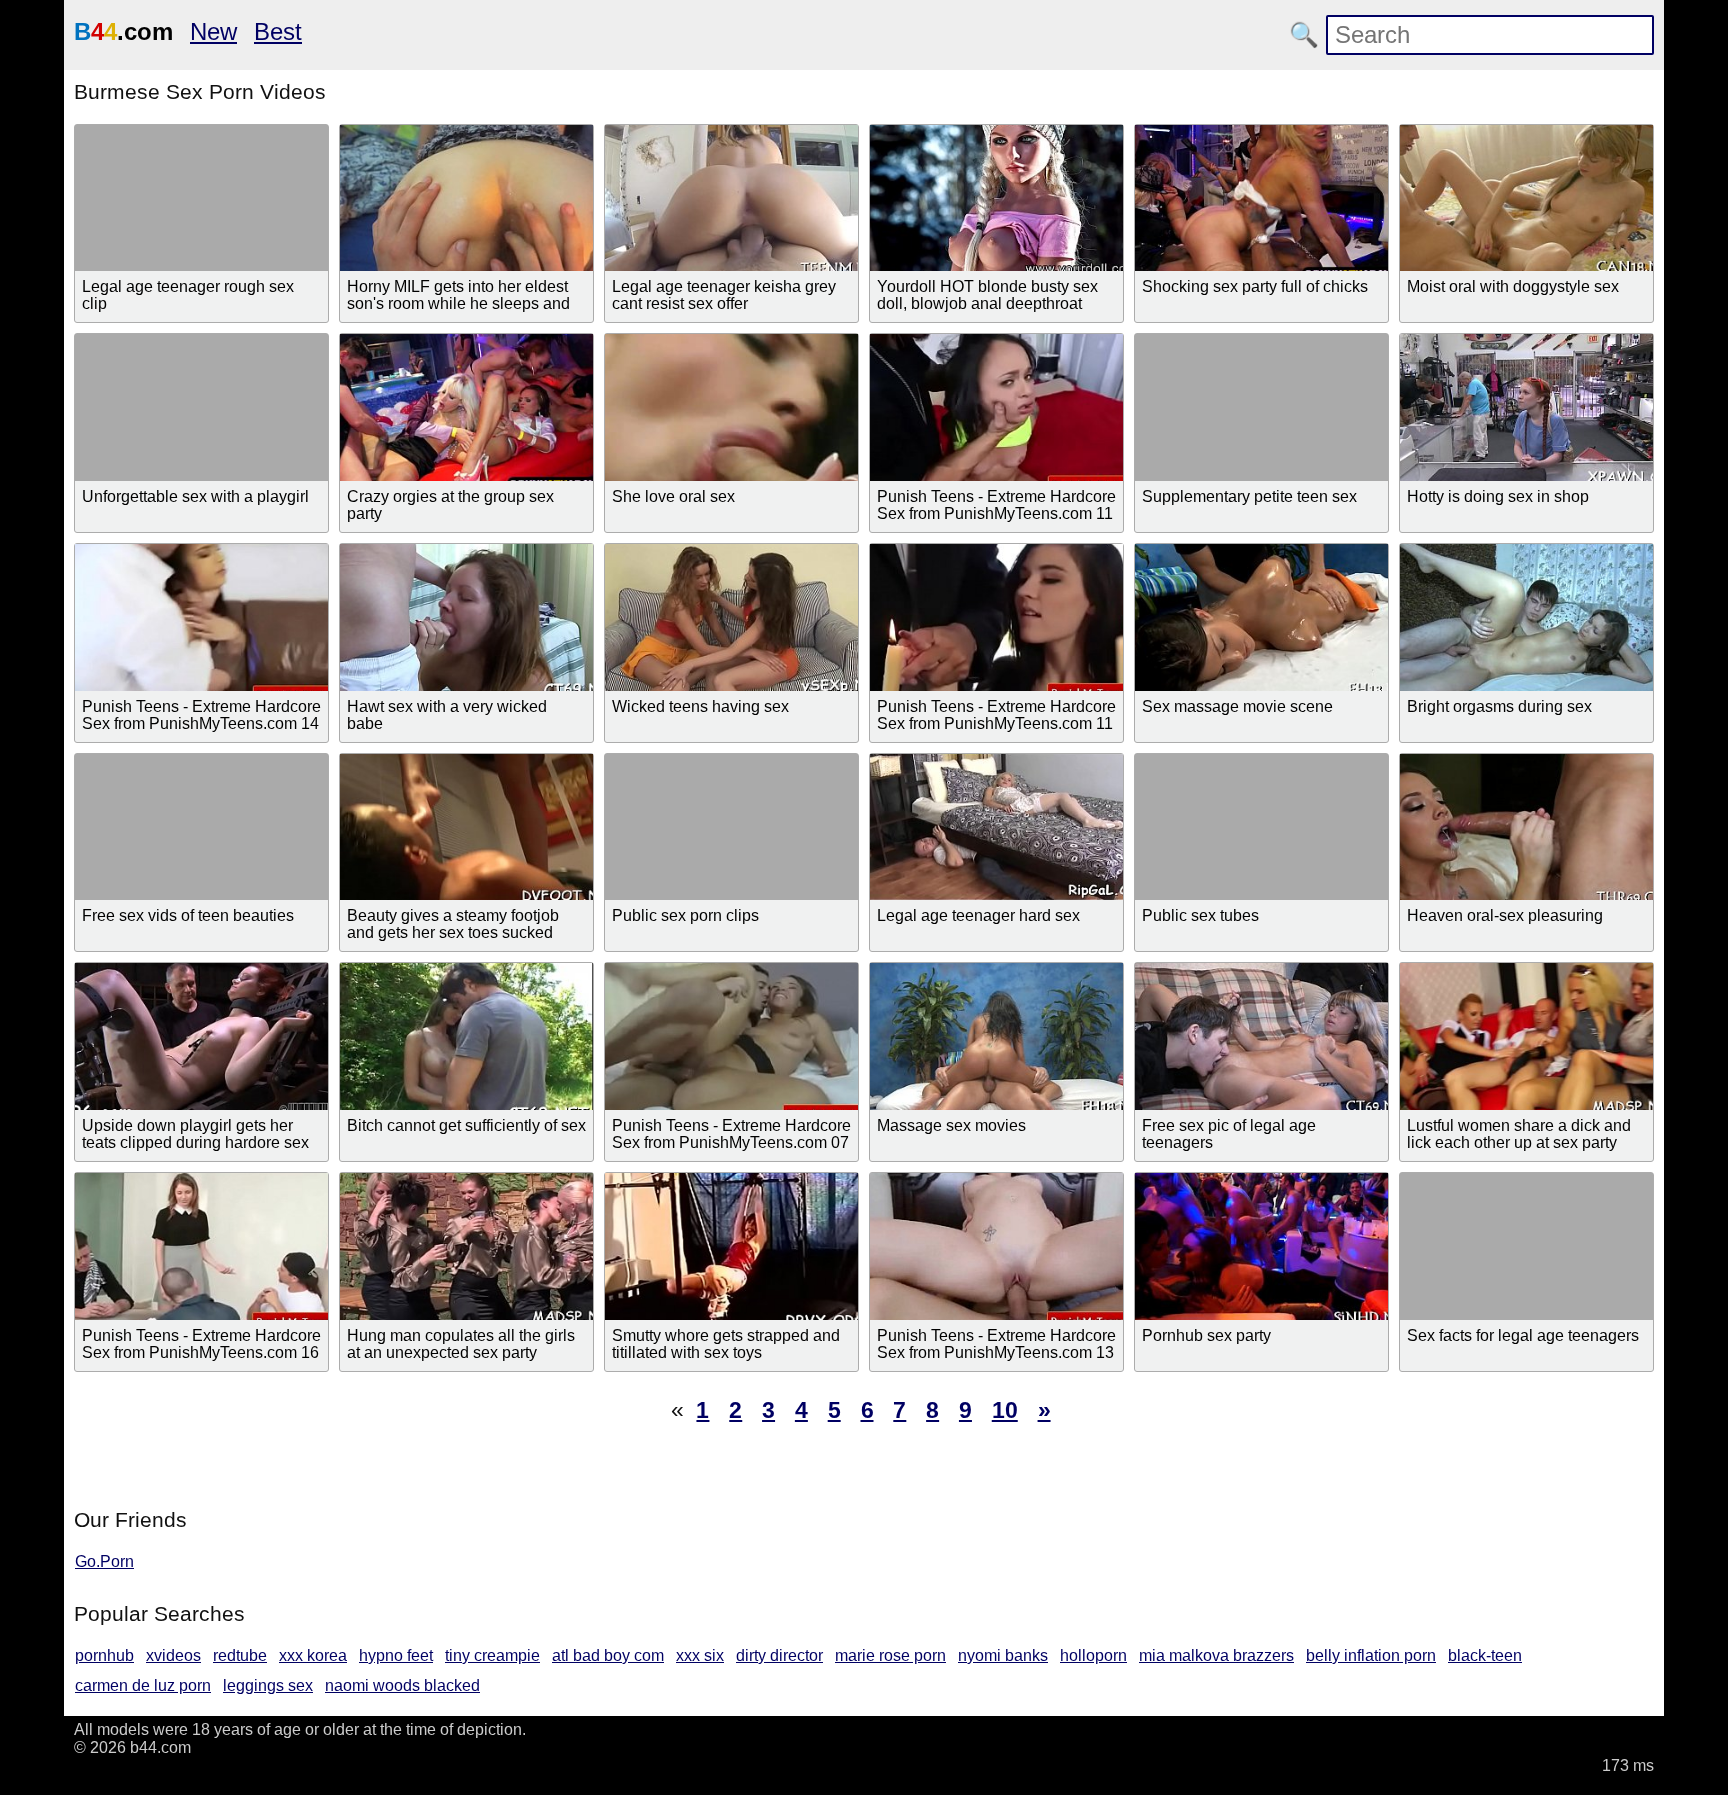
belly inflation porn (1371, 1655)
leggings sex (268, 1685)
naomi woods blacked (402, 1685)
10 (1005, 1410)
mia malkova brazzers (1216, 1655)
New (213, 31)
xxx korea (313, 1655)
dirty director (779, 1655)
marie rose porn (890, 1655)
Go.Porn (104, 1561)
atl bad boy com (608, 1655)
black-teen (1485, 1655)
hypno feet (396, 1655)
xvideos (173, 1655)
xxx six (700, 1655)
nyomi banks (1003, 1655)
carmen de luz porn (143, 1685)
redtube (240, 1655)
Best (278, 31)
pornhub (104, 1655)
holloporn (1093, 1655)
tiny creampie (492, 1655)
